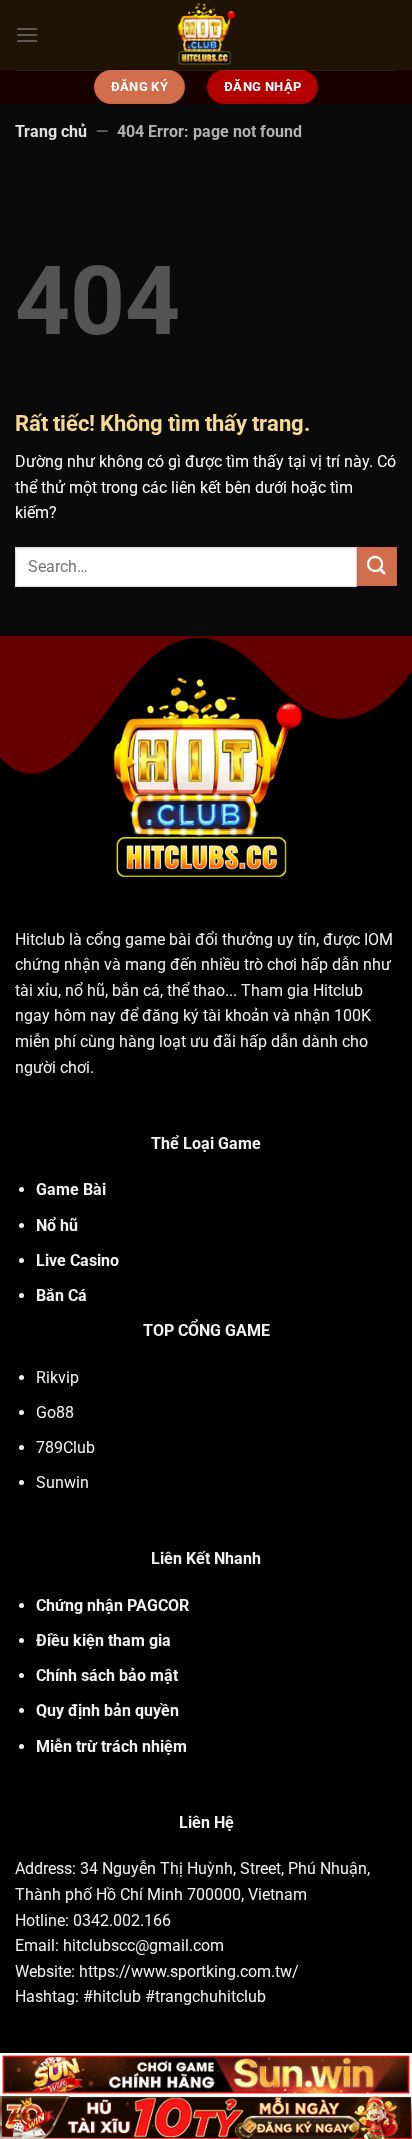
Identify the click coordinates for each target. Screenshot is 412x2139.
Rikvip (57, 1377)
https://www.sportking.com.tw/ (189, 1971)
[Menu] (27, 34)
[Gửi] (377, 566)
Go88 (55, 1412)
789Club (65, 1447)
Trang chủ (51, 131)
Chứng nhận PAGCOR (112, 1605)
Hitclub (40, 939)
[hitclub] (206, 35)
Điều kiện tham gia (103, 1640)
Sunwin (62, 1482)
